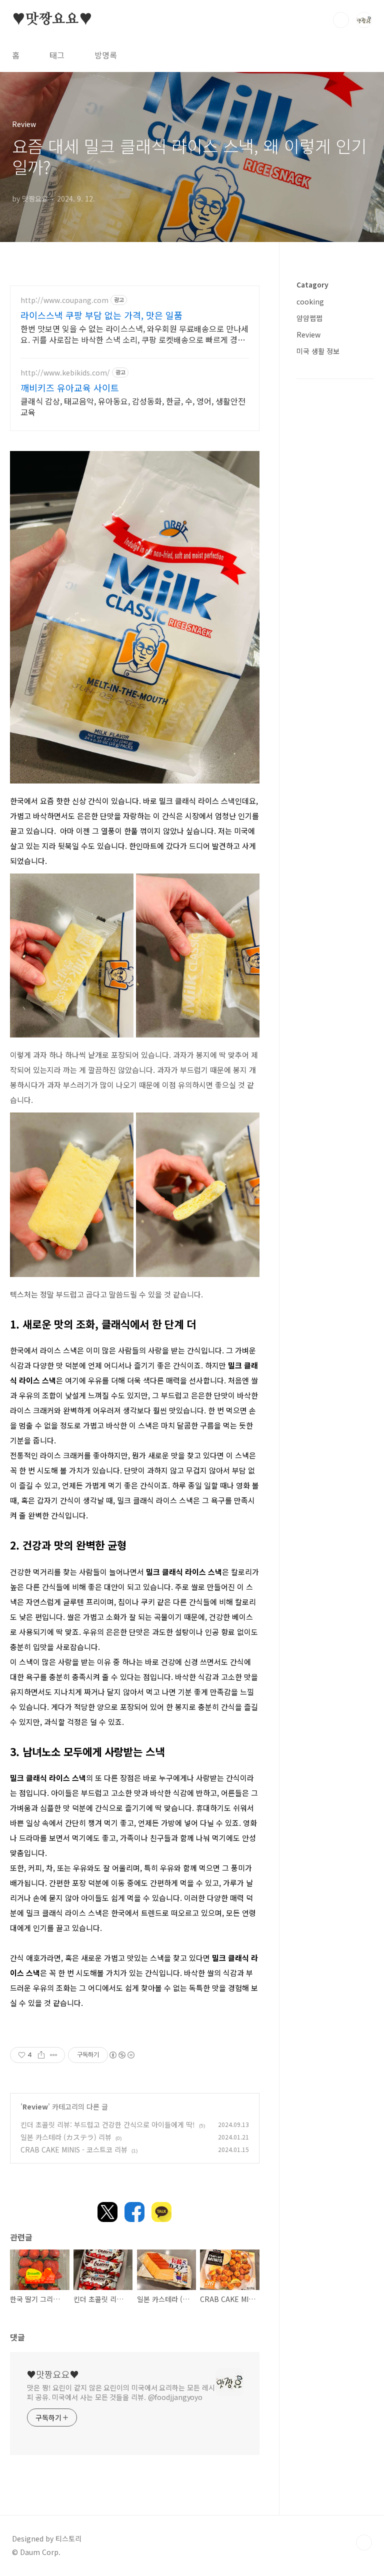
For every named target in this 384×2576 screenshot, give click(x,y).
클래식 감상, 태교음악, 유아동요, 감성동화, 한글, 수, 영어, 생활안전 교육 (133, 406)
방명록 (106, 55)
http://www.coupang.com (64, 300)
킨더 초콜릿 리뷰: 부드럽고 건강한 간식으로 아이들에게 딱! (108, 2124)
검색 (341, 20)
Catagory (312, 284)
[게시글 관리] (54, 2055)
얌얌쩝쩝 (309, 318)
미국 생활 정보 (318, 351)
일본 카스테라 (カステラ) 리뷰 (66, 2137)
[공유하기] (41, 2055)
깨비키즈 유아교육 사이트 (70, 387)
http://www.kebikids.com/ (65, 373)
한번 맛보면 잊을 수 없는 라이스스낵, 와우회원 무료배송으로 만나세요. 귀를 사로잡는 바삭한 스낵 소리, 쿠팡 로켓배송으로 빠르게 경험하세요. (134, 334)
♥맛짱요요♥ (52, 19)
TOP (364, 2542)
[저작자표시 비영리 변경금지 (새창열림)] (121, 2055)
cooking (310, 301)
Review (35, 2106)
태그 (57, 55)
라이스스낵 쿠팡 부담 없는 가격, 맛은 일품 (101, 315)
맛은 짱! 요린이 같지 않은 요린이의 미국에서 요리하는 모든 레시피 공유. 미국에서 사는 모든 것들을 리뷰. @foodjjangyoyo (121, 2392)
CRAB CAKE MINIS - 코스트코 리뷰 (74, 2149)
